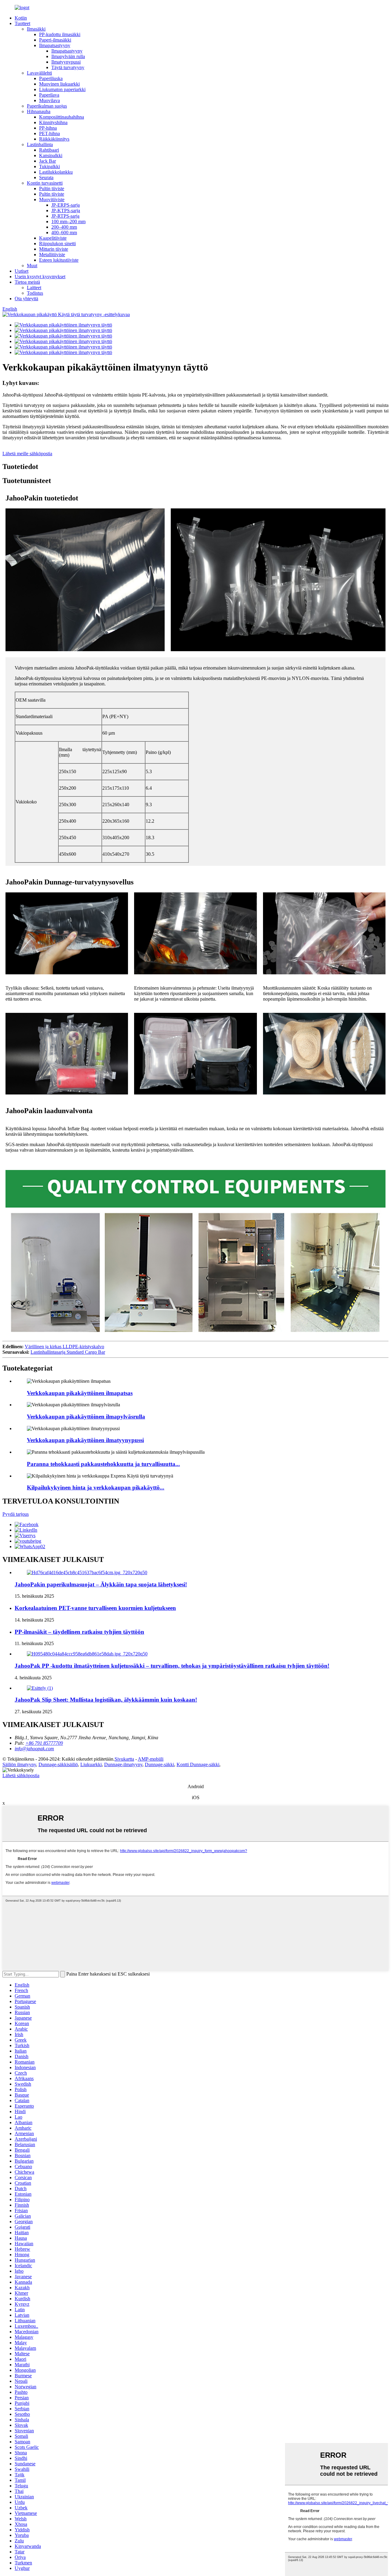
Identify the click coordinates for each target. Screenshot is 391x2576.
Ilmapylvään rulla (68, 56)
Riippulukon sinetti (57, 244)
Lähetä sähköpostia (21, 1775)
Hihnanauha (39, 111)
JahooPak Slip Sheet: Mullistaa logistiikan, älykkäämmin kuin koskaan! (106, 1700)
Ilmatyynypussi (66, 62)
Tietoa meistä (27, 282)
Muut (32, 266)
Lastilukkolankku (56, 172)
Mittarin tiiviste (54, 249)
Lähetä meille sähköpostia (27, 454)
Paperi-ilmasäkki (55, 40)
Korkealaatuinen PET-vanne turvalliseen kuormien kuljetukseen (95, 1608)
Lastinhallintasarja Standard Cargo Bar (68, 1352)
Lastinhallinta (40, 144)
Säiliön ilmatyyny (19, 1764)
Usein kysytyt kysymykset (40, 277)
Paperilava (49, 95)
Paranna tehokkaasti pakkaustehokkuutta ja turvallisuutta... (103, 1464)
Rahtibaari (49, 150)
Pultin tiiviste (52, 188)
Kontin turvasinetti (45, 183)
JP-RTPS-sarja (65, 216)
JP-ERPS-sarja (66, 205)
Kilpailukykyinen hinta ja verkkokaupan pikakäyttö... (96, 1487)
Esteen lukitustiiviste (59, 260)
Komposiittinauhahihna (62, 117)
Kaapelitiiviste (53, 238)
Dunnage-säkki (159, 1764)
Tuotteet (22, 23)
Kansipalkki (51, 155)
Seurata (46, 177)
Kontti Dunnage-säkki (198, 1764)
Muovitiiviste (52, 199)
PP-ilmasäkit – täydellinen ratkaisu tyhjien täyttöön (79, 1632)
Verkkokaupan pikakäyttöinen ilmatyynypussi (85, 1440)
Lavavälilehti (39, 73)
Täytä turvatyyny (68, 67)
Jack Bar (48, 161)
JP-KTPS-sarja (66, 210)
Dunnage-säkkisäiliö (58, 1764)
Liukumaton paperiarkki (62, 89)
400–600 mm (64, 233)
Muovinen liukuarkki (59, 84)
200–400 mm (64, 227)
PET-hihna (49, 133)
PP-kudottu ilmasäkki (60, 34)
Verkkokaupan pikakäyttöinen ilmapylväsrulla (86, 1417)
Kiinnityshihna (53, 122)
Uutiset (22, 271)
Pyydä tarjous (16, 1514)
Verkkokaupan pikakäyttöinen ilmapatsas (80, 1393)
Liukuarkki (91, 1764)
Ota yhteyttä (26, 299)
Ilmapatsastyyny (55, 45)
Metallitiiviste (52, 255)
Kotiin (21, 18)
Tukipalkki (49, 166)
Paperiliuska (51, 78)
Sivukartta (124, 1759)
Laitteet (34, 288)
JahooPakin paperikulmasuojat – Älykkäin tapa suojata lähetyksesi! (101, 1584)
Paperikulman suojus (47, 106)
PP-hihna (48, 128)
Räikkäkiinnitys (54, 139)
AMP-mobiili (151, 1759)
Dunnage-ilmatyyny (123, 1764)
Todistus (35, 293)
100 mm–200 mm (68, 221)
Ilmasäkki (36, 29)
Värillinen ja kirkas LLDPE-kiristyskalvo (64, 1347)
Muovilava (49, 100)
